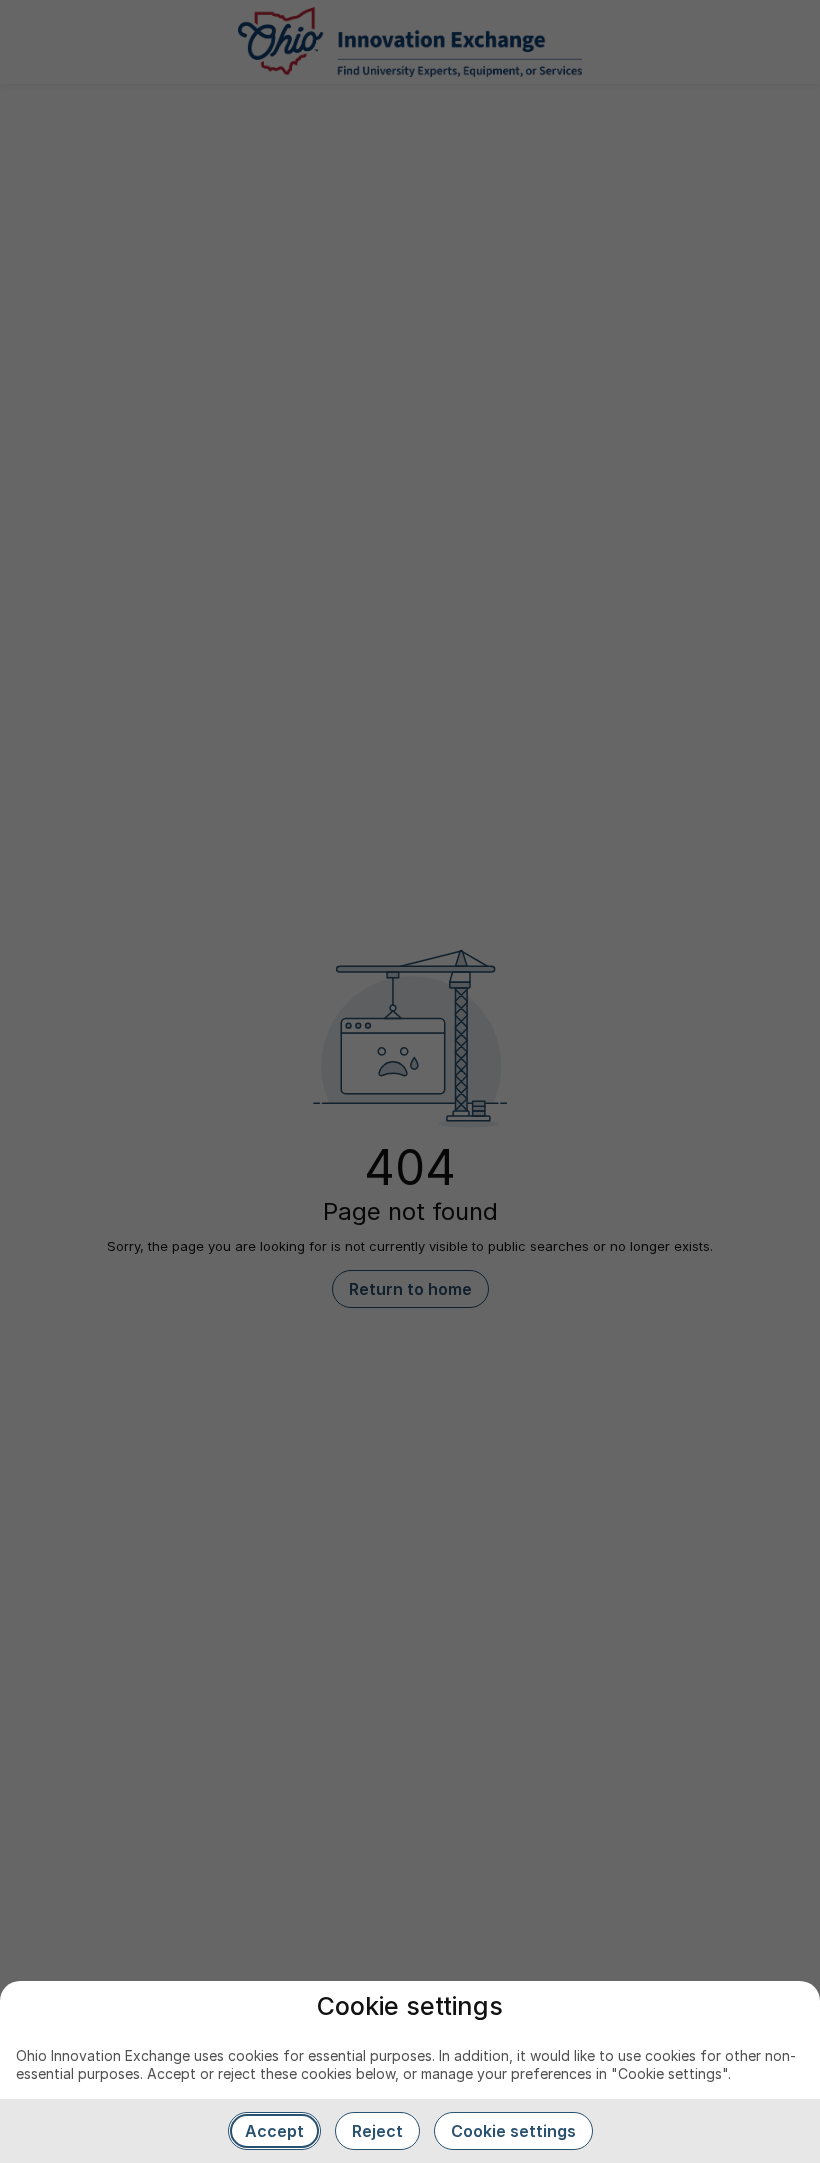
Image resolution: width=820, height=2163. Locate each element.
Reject (377, 2131)
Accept (274, 2131)
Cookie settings (513, 2131)
